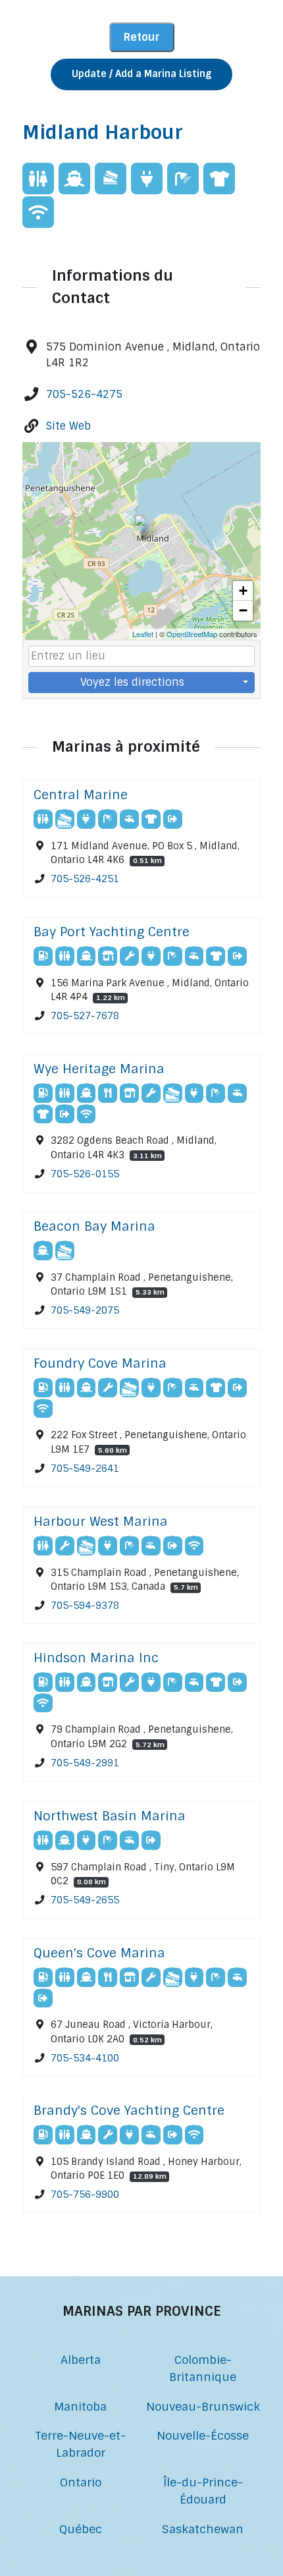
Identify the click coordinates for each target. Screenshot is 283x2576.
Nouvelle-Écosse (203, 2435)
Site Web (68, 426)
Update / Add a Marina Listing (141, 74)
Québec (81, 2529)
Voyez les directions (132, 682)
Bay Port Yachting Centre (112, 932)
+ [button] (243, 591)
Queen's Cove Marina (99, 1953)
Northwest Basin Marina (110, 1816)
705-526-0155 (85, 1173)
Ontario (81, 2482)
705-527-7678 (85, 1016)
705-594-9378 (85, 1606)
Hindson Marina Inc (96, 1658)
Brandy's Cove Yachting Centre (129, 2111)
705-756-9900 (85, 2195)
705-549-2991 (85, 1763)
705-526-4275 (84, 394)
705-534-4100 (85, 2058)
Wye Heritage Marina (99, 1069)
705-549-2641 (85, 1469)
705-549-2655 (85, 1900)
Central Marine (81, 795)
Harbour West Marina (101, 1522)
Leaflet (143, 634)
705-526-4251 (85, 879)
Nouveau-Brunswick (203, 2406)
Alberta (81, 2360)
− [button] (243, 610)
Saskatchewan (203, 2529)
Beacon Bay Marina (94, 1226)
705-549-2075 (85, 1310)
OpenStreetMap (192, 634)
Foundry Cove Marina (100, 1363)
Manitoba (80, 2406)
